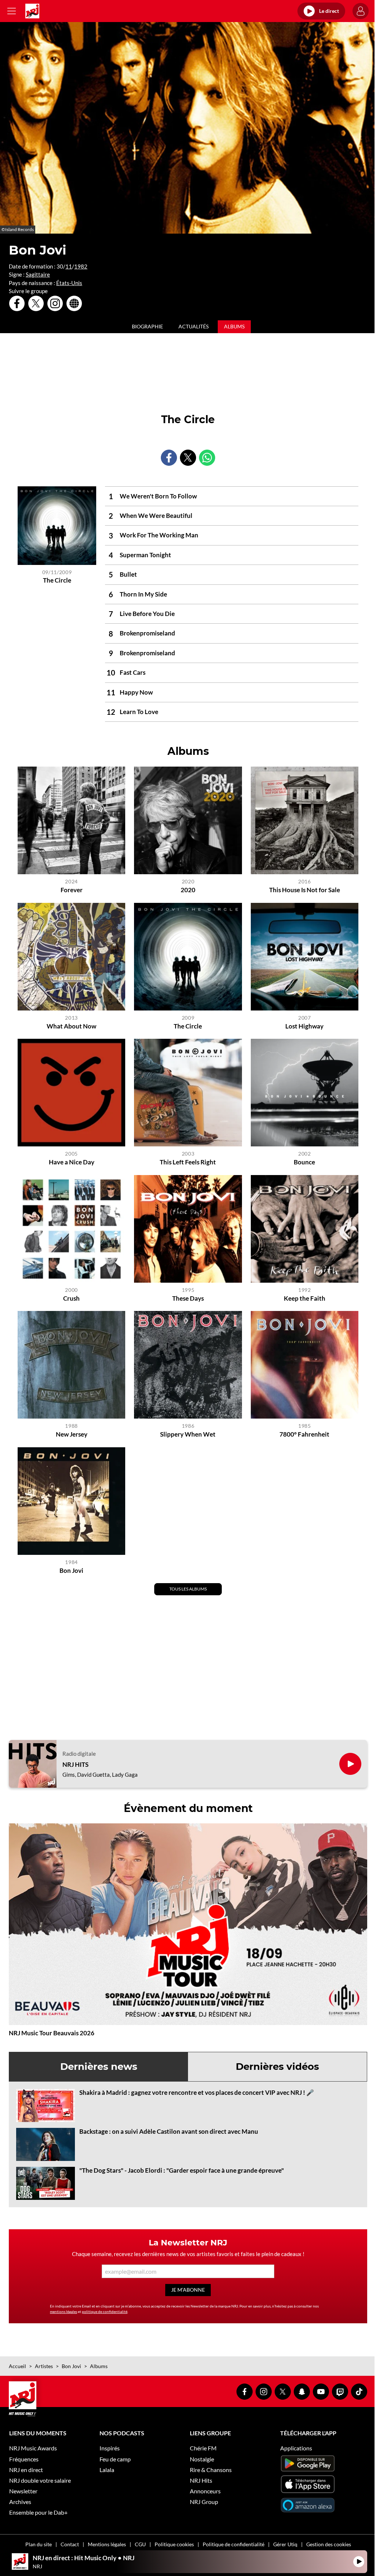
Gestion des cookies (329, 2544)
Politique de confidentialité (234, 2544)
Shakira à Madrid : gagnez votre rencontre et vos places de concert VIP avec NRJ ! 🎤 (197, 2092)
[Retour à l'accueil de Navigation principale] (32, 11)
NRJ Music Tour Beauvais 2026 (52, 2033)
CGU (140, 2544)
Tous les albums (188, 1589)
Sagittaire (38, 274)
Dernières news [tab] (99, 2067)
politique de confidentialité (105, 2312)
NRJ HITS (75, 1765)
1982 (81, 266)
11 (69, 266)
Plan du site (39, 2544)
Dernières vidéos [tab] (277, 2067)
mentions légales (64, 2312)
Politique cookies (174, 2544)
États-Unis (69, 283)
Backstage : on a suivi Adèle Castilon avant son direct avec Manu (169, 2131)
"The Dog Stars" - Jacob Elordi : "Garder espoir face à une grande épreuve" (182, 2170)
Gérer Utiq (285, 2544)
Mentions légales (107, 2544)
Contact (70, 2544)
